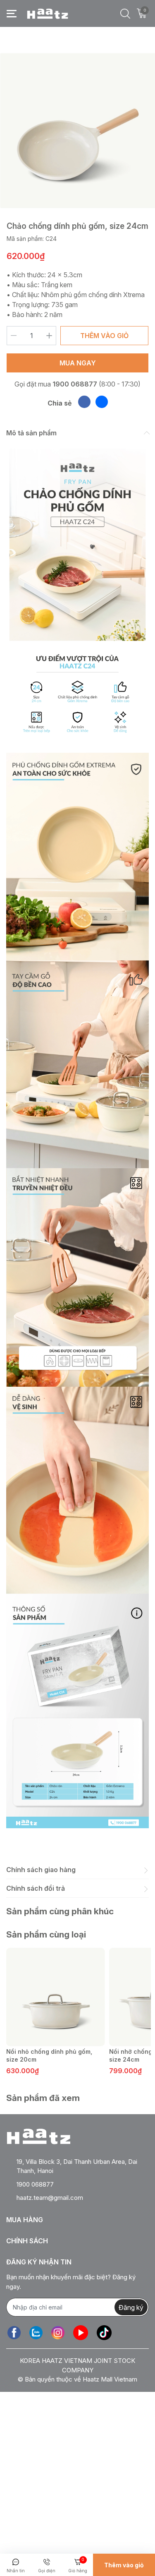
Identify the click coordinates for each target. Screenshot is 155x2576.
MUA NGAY (78, 363)
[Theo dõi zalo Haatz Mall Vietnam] (36, 2332)
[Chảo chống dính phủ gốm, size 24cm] (77, 131)
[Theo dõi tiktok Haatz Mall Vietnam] (104, 2332)
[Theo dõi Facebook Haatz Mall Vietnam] (14, 2332)
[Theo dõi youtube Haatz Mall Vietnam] (81, 2332)
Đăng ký (131, 2307)
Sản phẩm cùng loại (46, 1934)
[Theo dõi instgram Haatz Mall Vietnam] (58, 2332)
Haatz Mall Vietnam (110, 2379)
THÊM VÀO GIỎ (104, 336)
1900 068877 (75, 384)
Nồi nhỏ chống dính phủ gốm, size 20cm (49, 2056)
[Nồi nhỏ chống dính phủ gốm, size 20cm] (56, 1997)
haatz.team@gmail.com (50, 2198)
